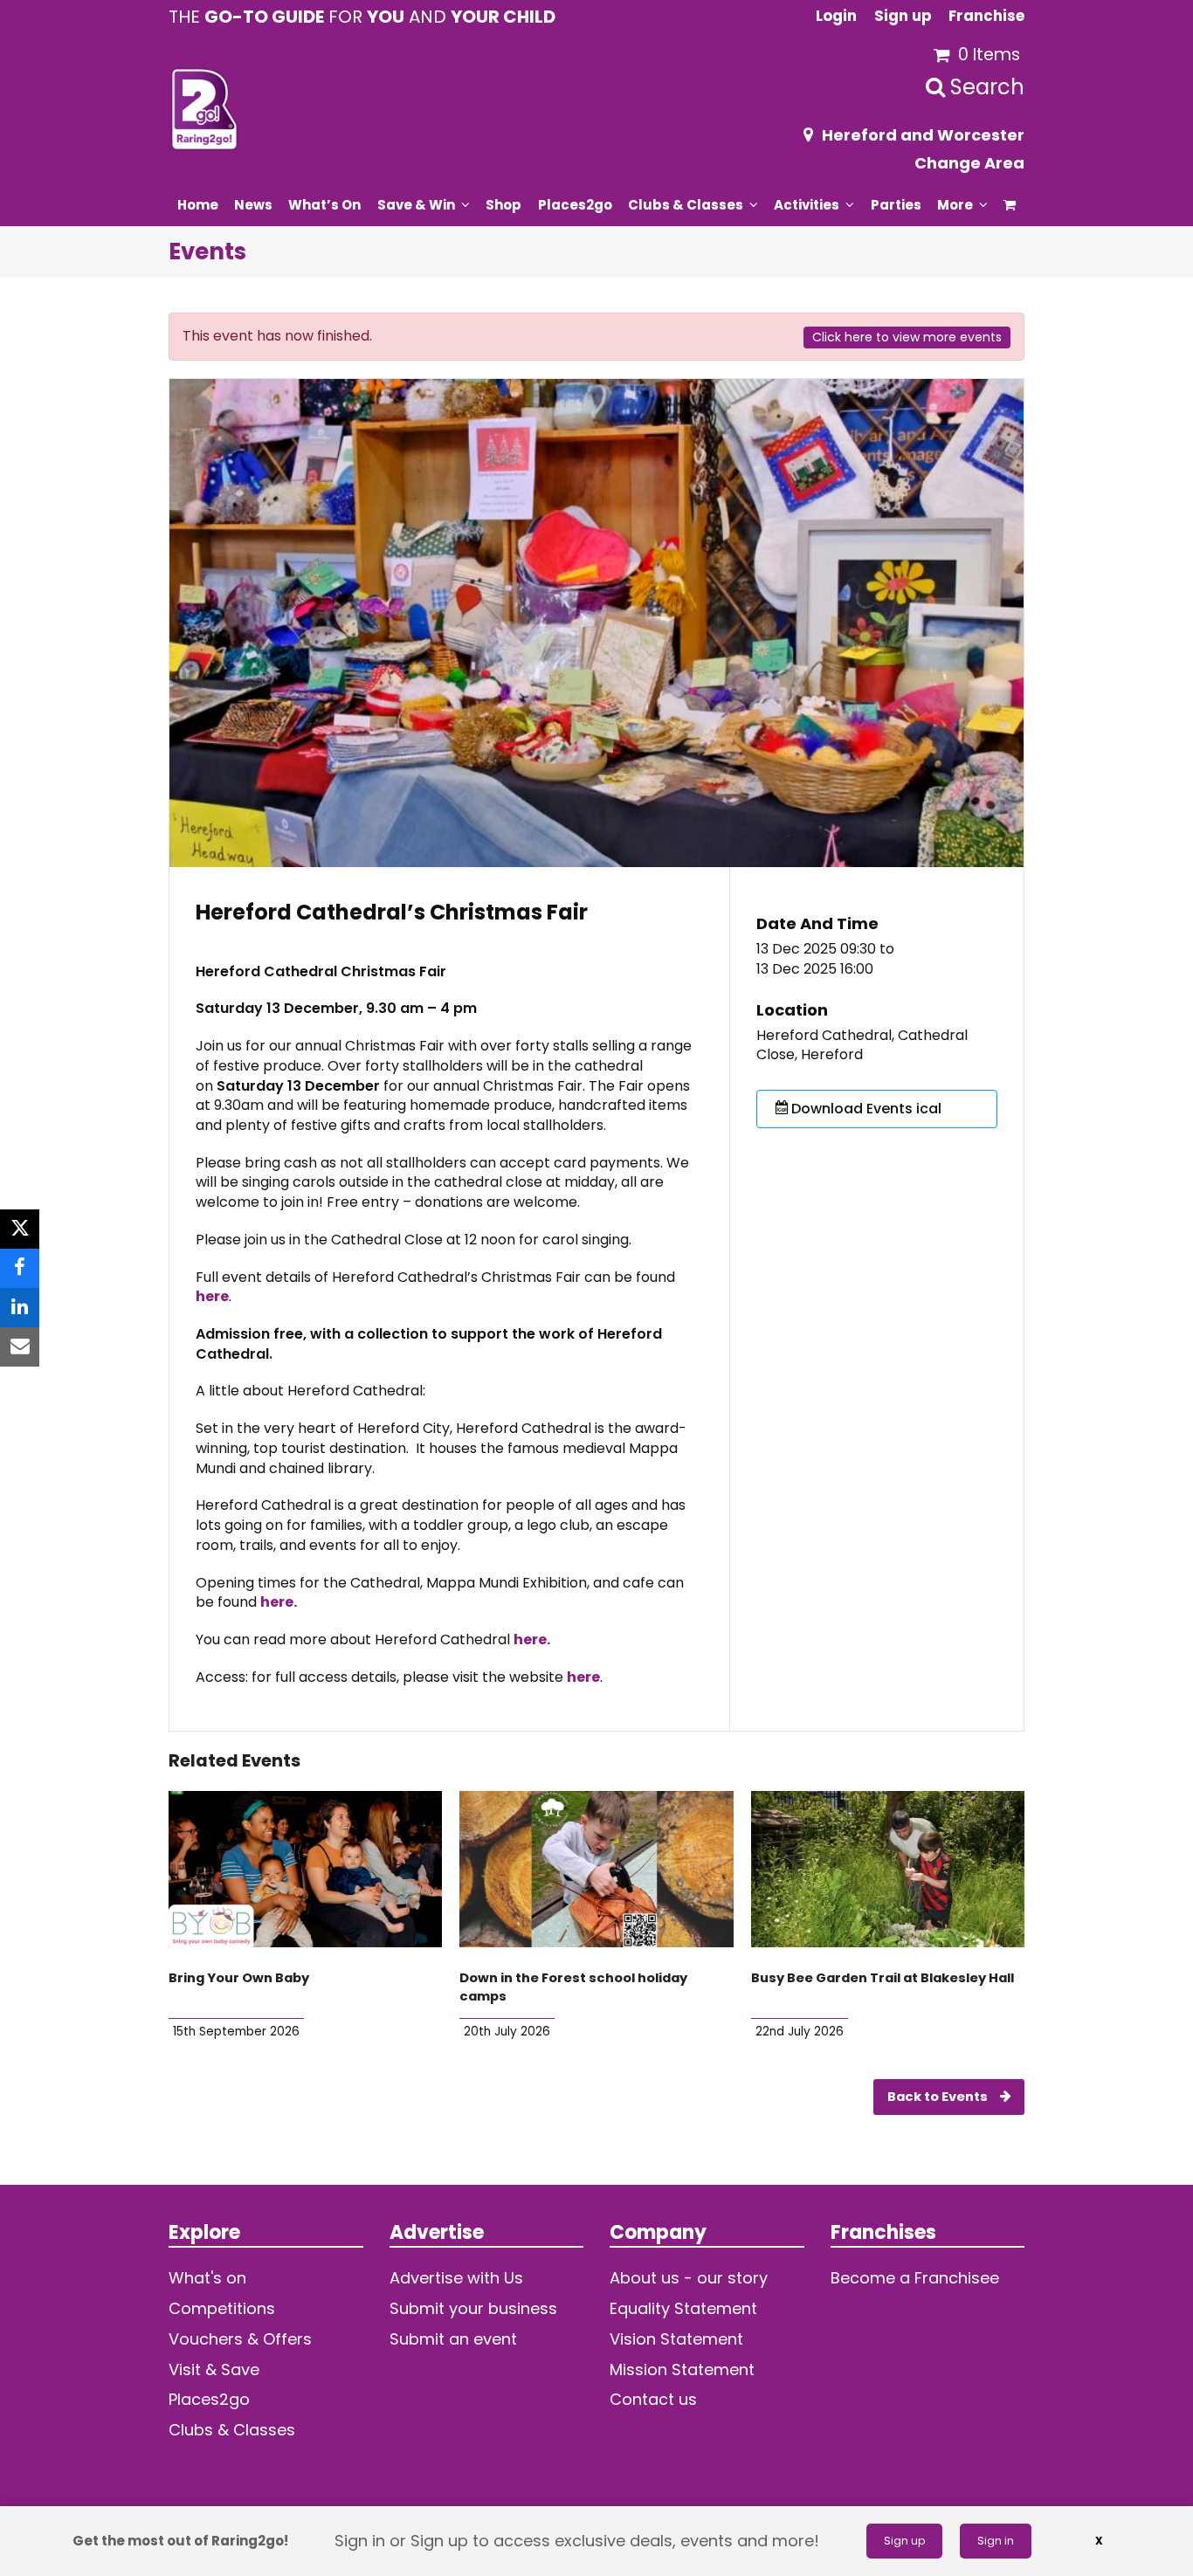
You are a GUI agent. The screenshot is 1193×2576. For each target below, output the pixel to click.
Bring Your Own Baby (239, 1978)
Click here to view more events (907, 337)
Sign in (996, 2541)
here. (279, 1602)
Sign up (904, 2541)
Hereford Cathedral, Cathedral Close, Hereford (862, 1046)
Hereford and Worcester (923, 135)
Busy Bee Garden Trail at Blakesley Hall (883, 1978)
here (212, 1296)
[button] (1010, 204)
